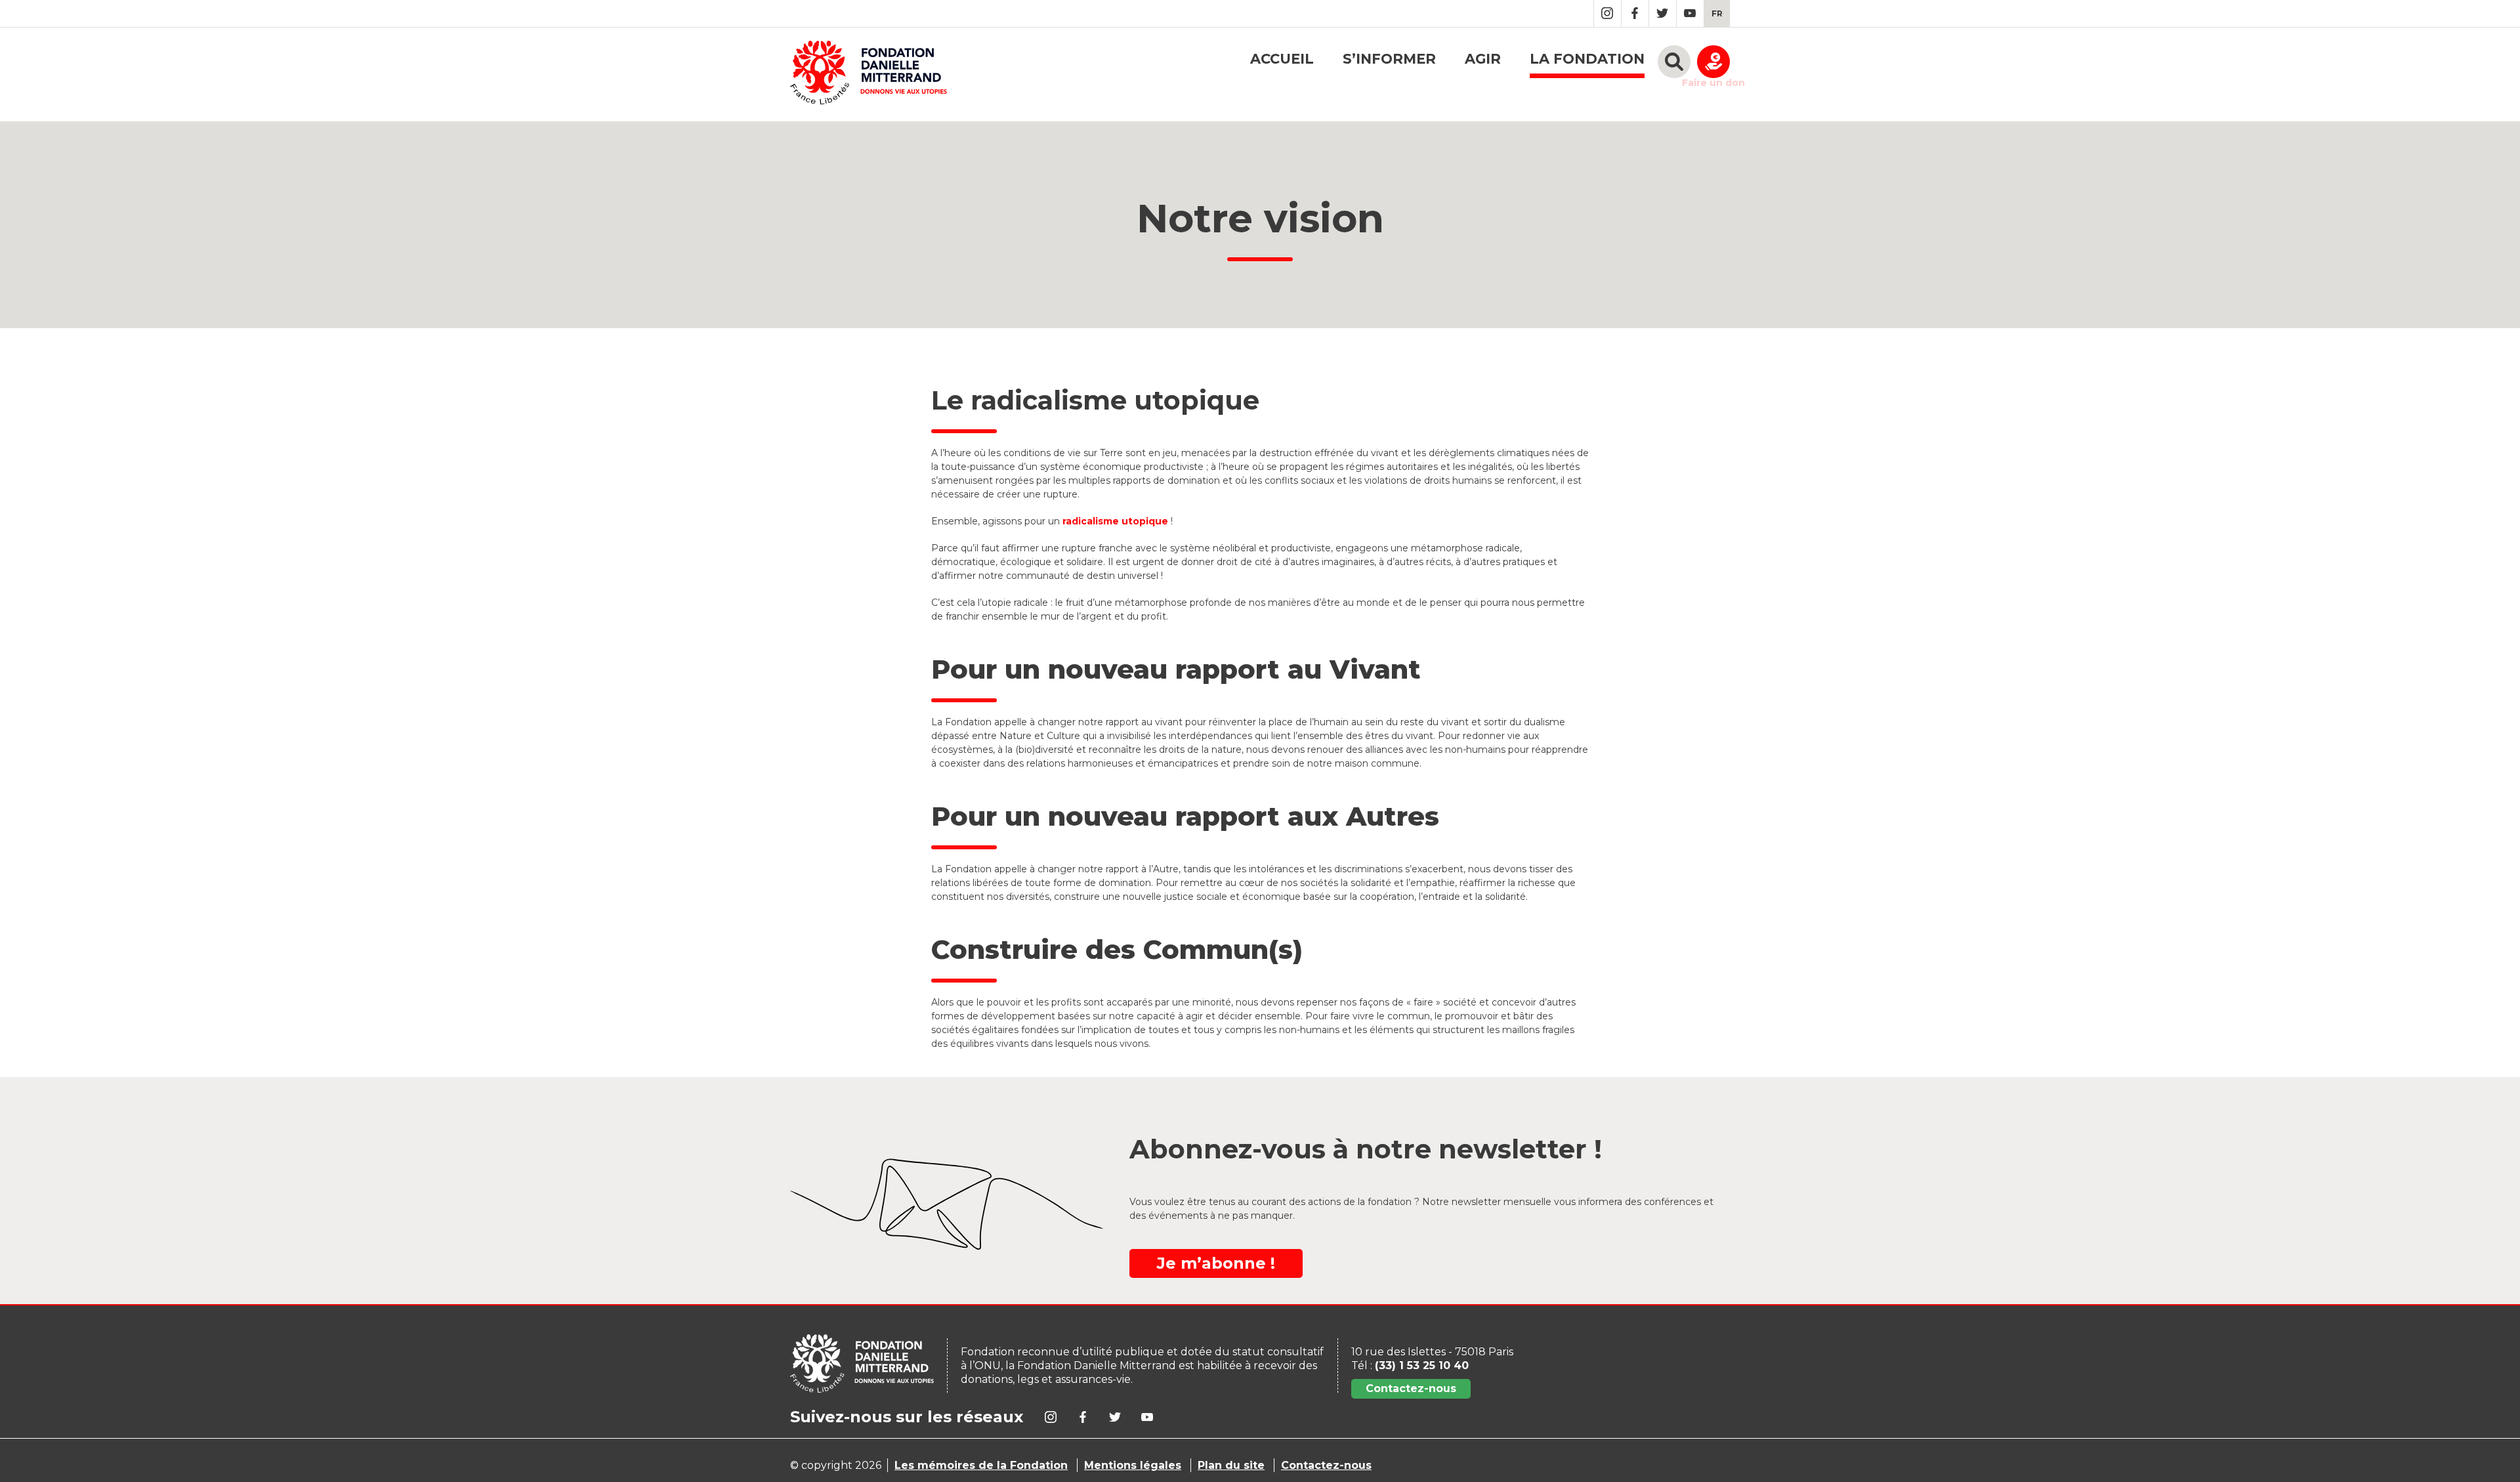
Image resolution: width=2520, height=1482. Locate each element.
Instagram (1607, 13)
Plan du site (1231, 1465)
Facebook (1635, 13)
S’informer (1389, 59)
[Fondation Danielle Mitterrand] (869, 74)
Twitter (1663, 13)
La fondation (1587, 59)
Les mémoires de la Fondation (981, 1465)
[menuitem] (1717, 13)
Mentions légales (1133, 1465)
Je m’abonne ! (1216, 1263)
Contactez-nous (1411, 1388)
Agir (1483, 59)
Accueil (1282, 59)
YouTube (1690, 13)
